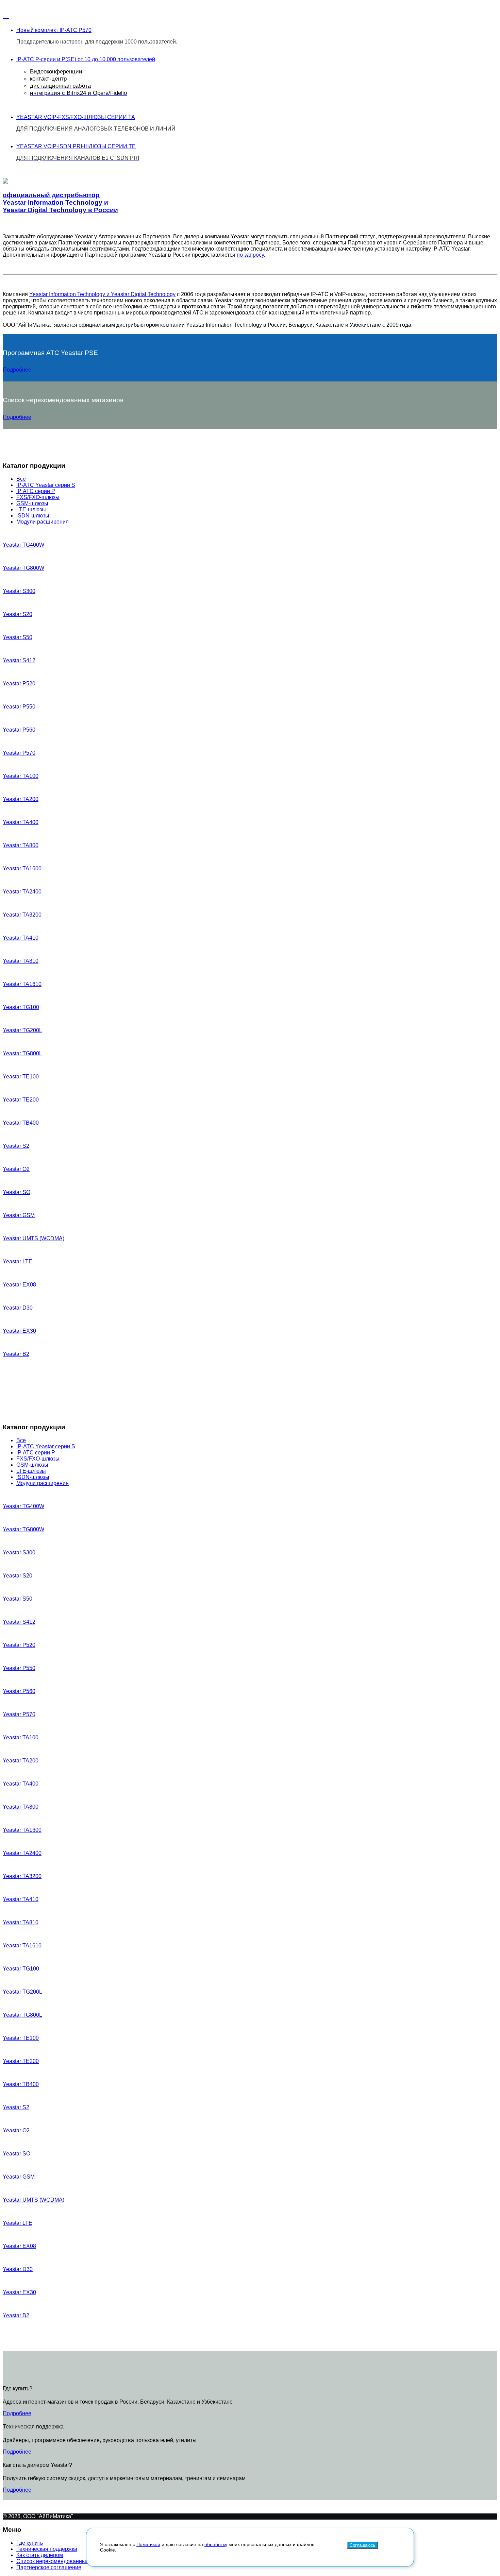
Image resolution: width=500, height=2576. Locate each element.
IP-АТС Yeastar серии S (46, 485)
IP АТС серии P (36, 491)
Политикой (148, 2544)
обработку (216, 2544)
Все (21, 479)
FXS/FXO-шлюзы (38, 497)
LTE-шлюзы (31, 509)
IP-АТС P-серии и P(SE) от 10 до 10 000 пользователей (86, 76)
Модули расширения (43, 522)
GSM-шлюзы (32, 503)
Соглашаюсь (362, 2545)
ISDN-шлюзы (33, 516)
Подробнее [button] (17, 370)
